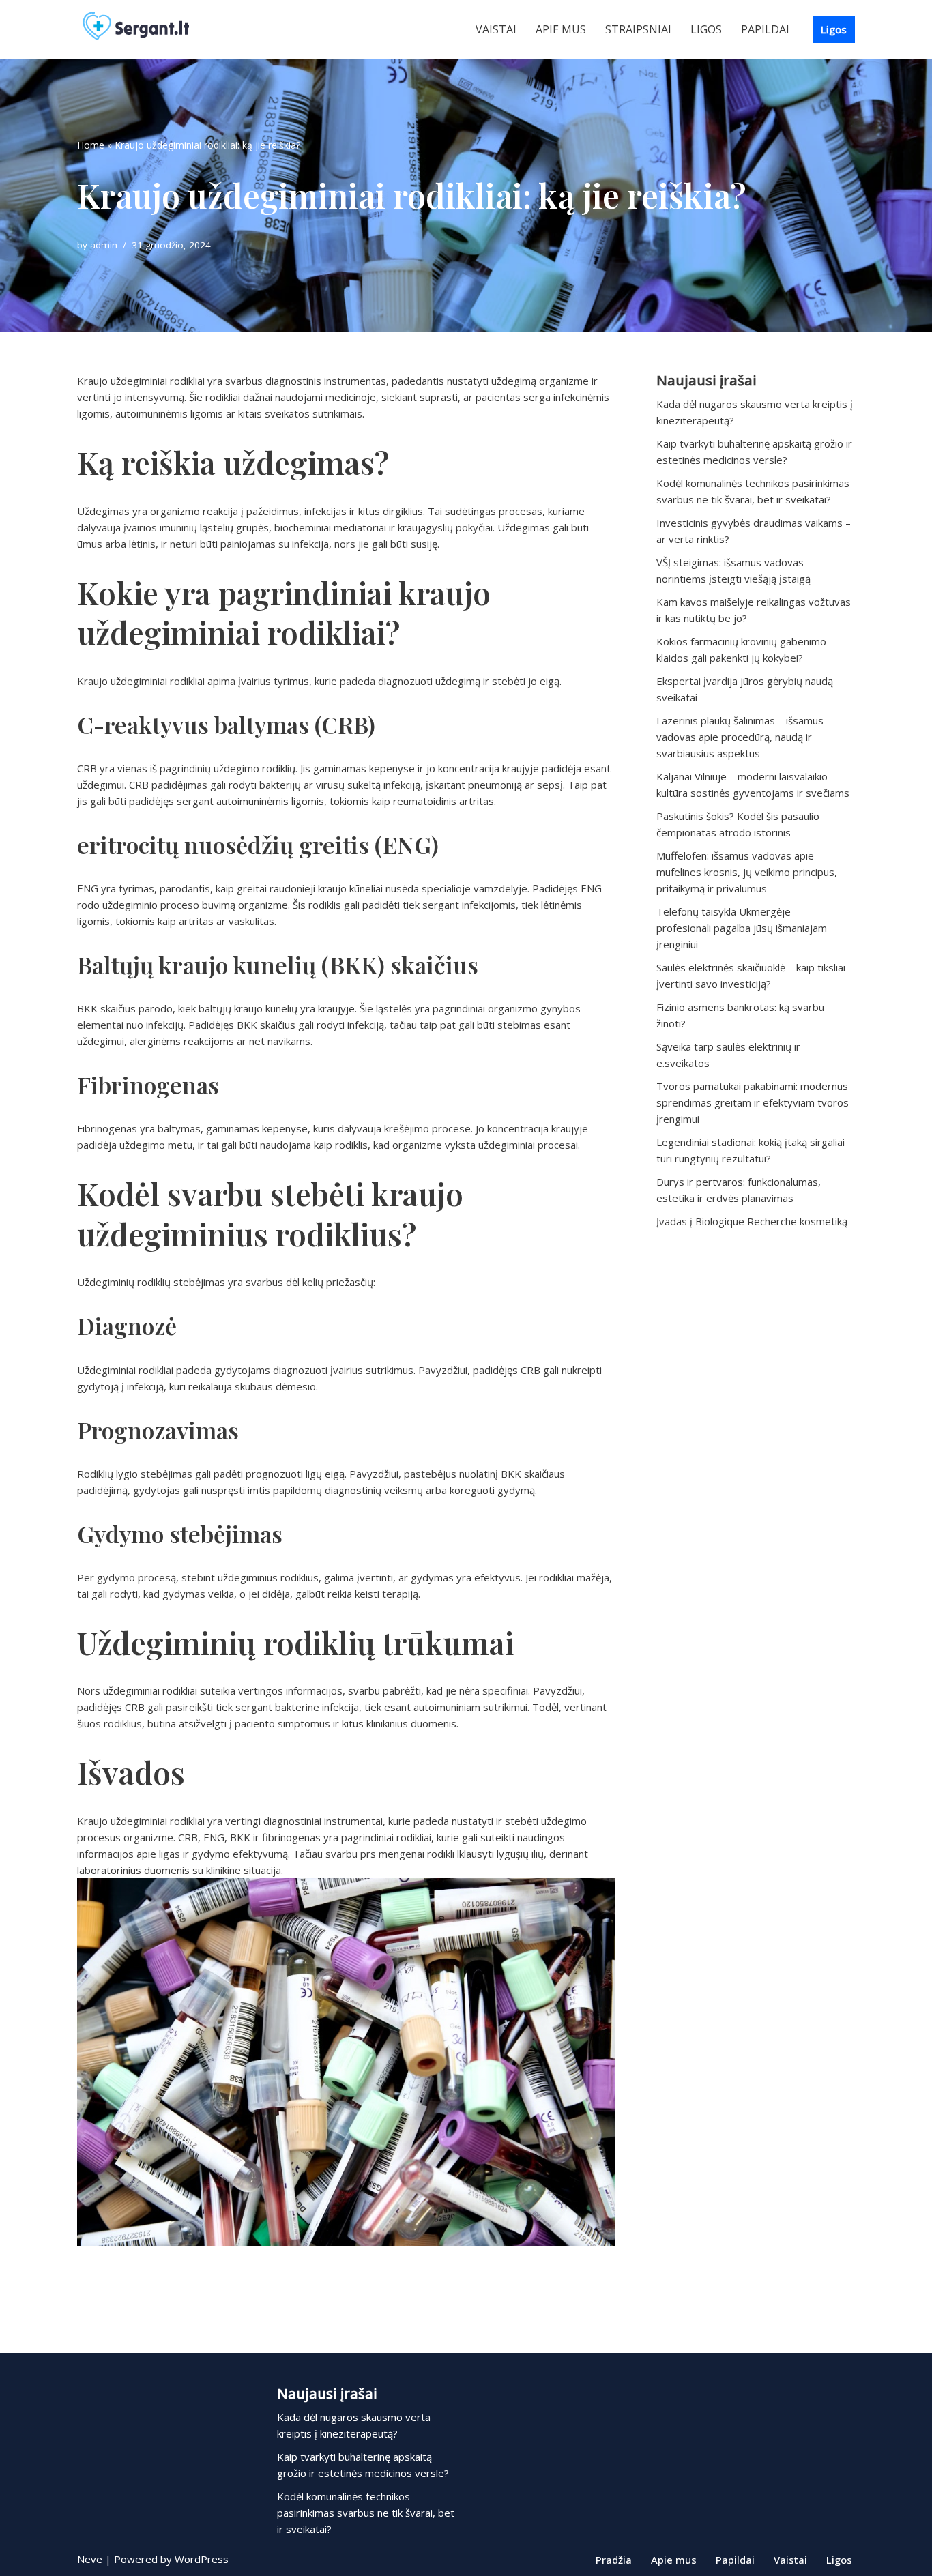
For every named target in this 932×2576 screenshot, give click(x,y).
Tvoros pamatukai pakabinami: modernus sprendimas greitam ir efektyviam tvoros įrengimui (753, 1102)
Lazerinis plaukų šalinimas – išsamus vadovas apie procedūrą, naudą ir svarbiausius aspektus (740, 737)
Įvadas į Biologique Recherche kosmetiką (752, 1221)
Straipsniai (638, 29)
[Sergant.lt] (149, 29)
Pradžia (614, 2560)
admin (104, 245)
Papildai (765, 29)
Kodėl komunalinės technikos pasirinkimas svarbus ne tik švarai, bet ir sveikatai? (366, 2513)
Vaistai (496, 29)
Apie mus (561, 29)
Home (91, 145)
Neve (90, 2559)
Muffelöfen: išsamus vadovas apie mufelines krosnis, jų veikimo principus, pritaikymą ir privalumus (747, 872)
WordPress (202, 2559)
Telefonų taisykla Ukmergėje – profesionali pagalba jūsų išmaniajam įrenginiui (742, 928)
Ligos (706, 29)
